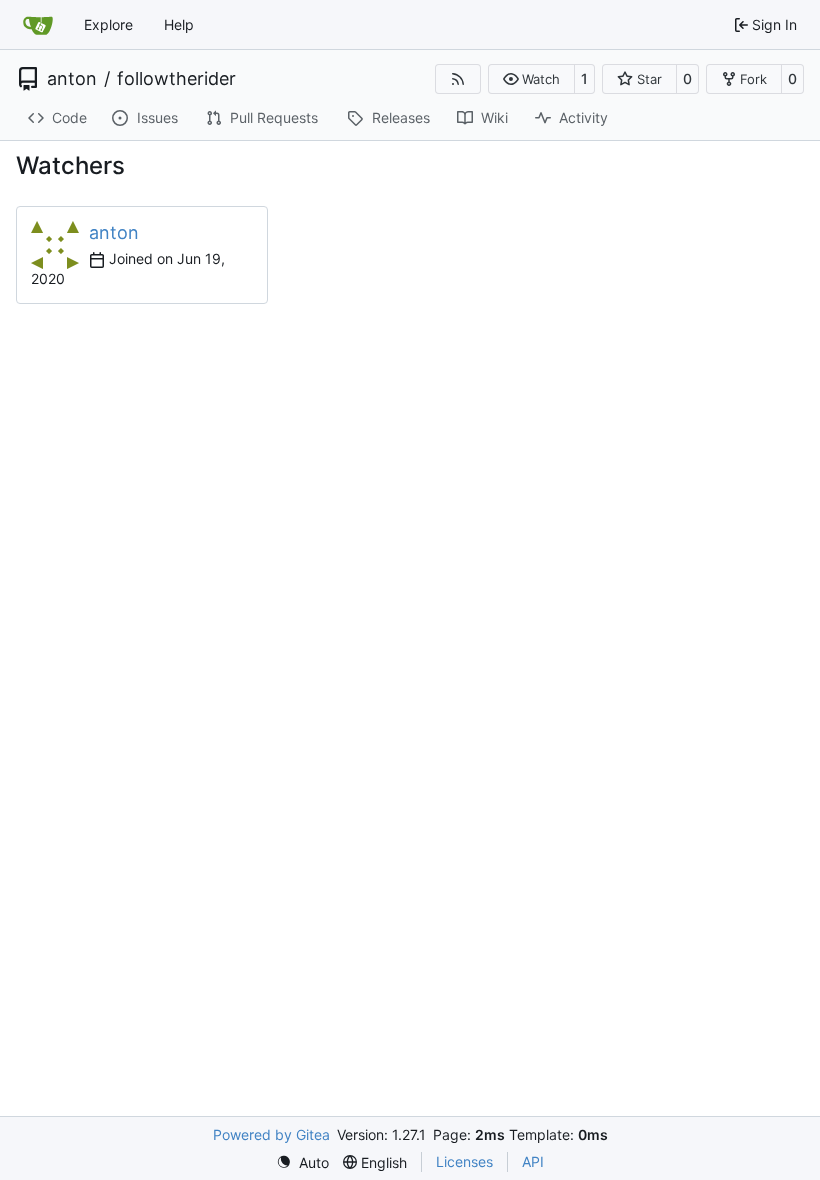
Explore (108, 24)
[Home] (38, 25)
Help (179, 24)
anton (72, 79)
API (533, 1161)
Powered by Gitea (271, 1134)
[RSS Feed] (458, 79)
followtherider (176, 79)
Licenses (464, 1161)
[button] (531, 79)
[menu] (302, 1162)
